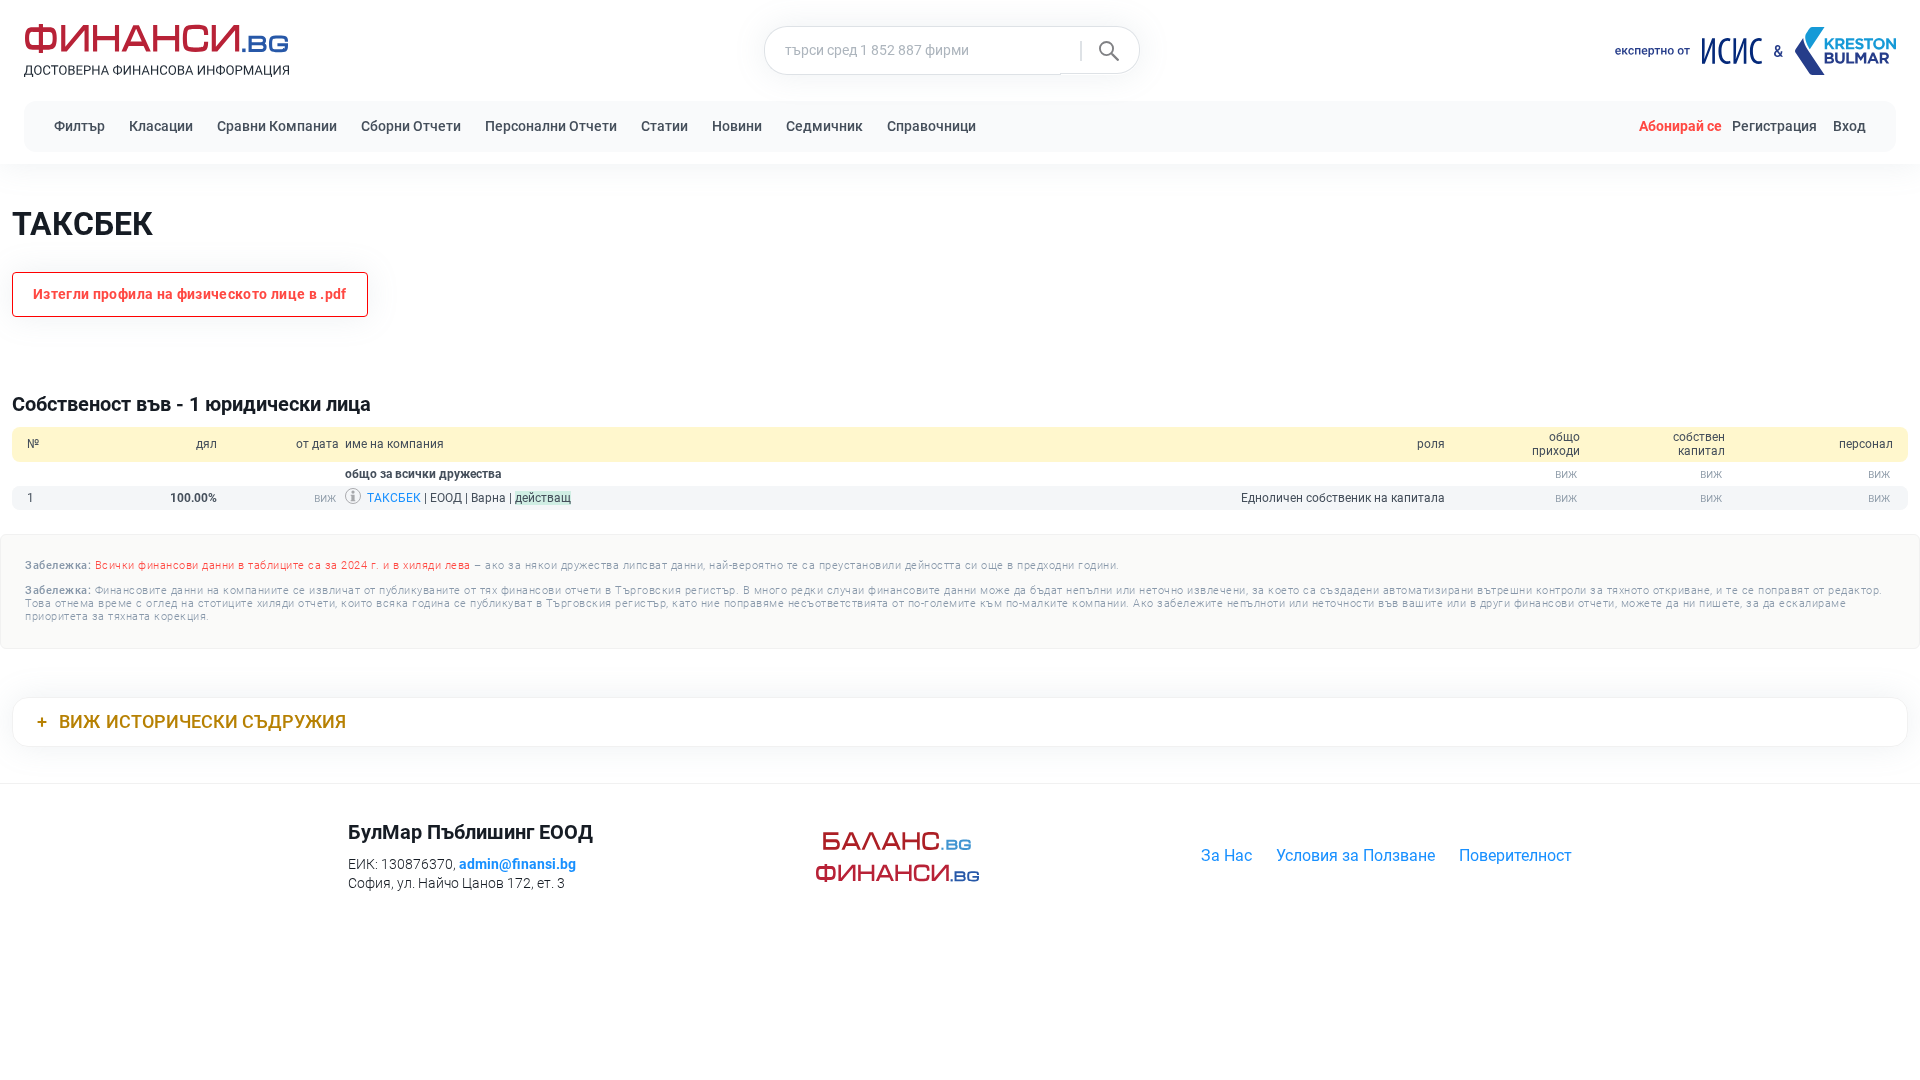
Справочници (931, 126)
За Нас (1226, 855)
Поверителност (1515, 855)
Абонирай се (1680, 126)
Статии (664, 126)
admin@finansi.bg (517, 864)
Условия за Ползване (1355, 855)
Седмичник (824, 126)
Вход (1849, 126)
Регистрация (1774, 126)
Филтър (79, 126)
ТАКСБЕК (394, 498)
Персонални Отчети (551, 126)
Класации (161, 126)
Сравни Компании (277, 126)
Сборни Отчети (411, 126)
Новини (737, 126)
